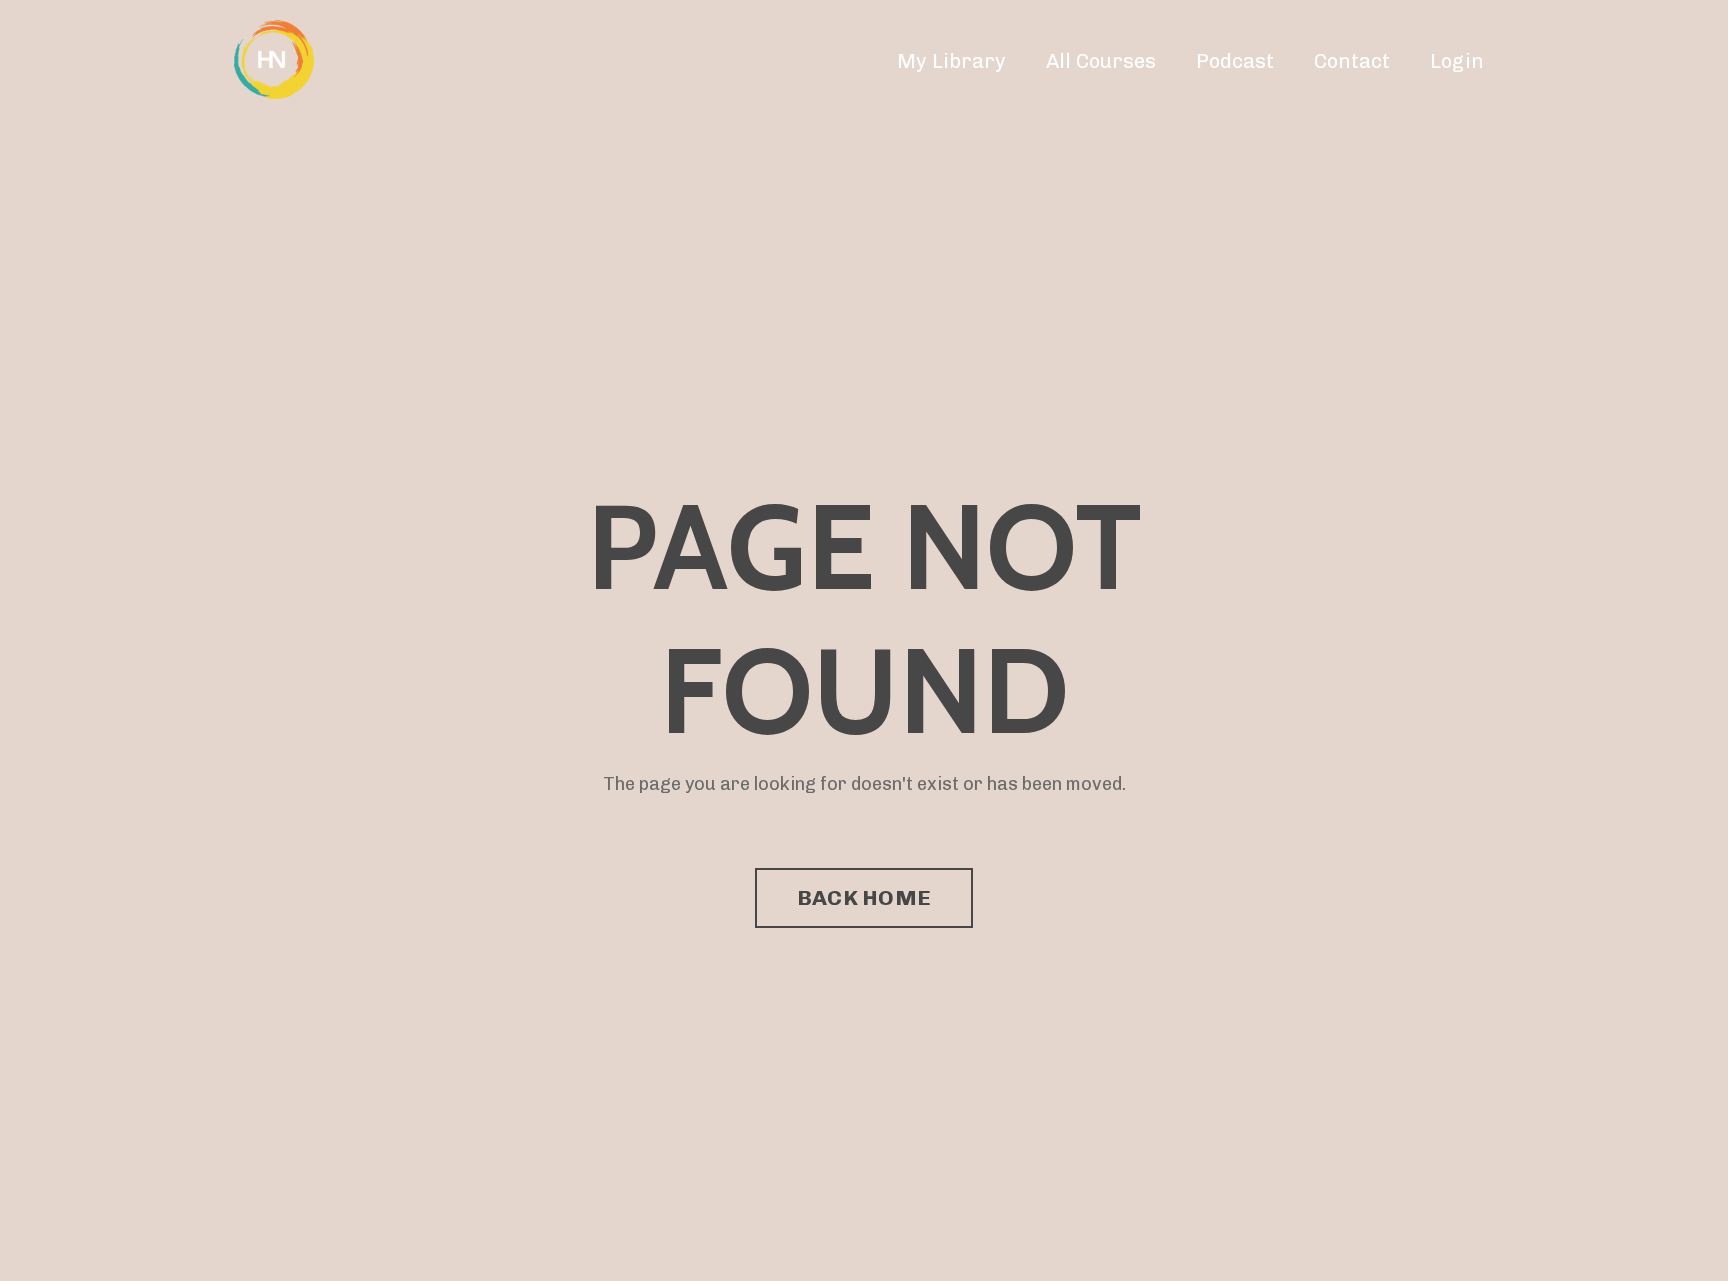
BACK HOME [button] (864, 897)
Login (1457, 61)
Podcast (1235, 61)
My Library (951, 61)
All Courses (1101, 61)
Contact (1352, 61)
